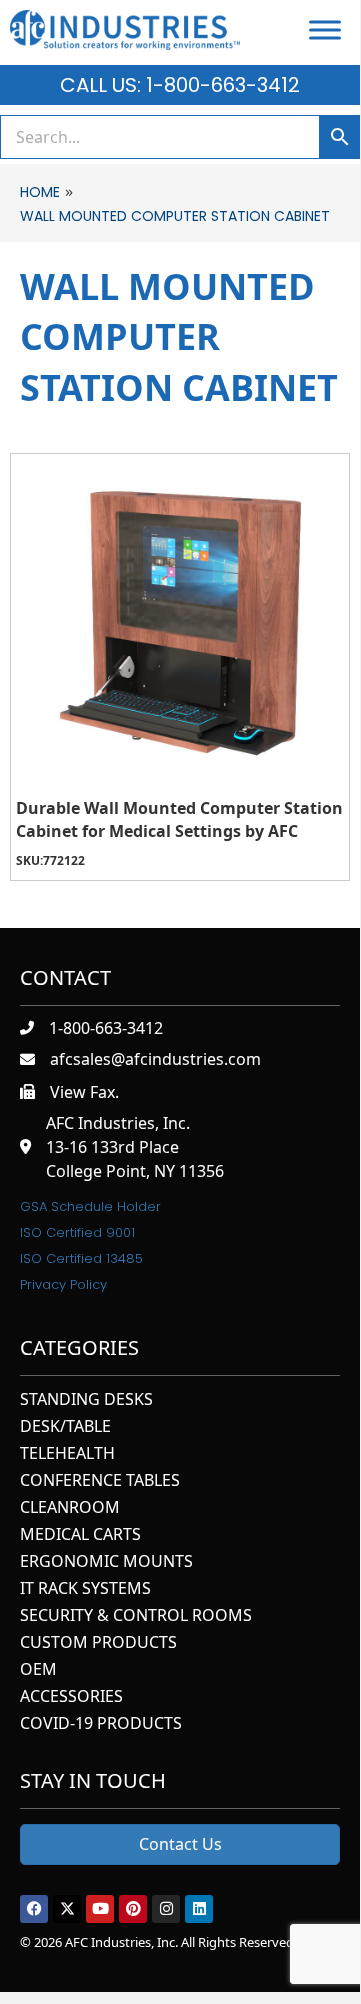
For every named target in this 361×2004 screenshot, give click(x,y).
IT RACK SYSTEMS (85, 1589)
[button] (34, 1909)
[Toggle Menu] (325, 29)
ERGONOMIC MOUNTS (106, 1562)
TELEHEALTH (67, 1454)
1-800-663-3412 (106, 1028)
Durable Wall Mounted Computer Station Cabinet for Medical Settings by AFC (179, 819)
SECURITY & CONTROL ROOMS (136, 1616)
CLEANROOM (70, 1508)
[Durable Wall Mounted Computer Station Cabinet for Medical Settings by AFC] (180, 623)
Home (40, 192)
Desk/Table (65, 1427)
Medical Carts (80, 1535)
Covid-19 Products (101, 1724)
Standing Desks (86, 1400)
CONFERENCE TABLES (100, 1481)
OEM (38, 1670)
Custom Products (98, 1643)
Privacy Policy (63, 1284)
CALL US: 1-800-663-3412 (180, 85)
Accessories (71, 1697)
